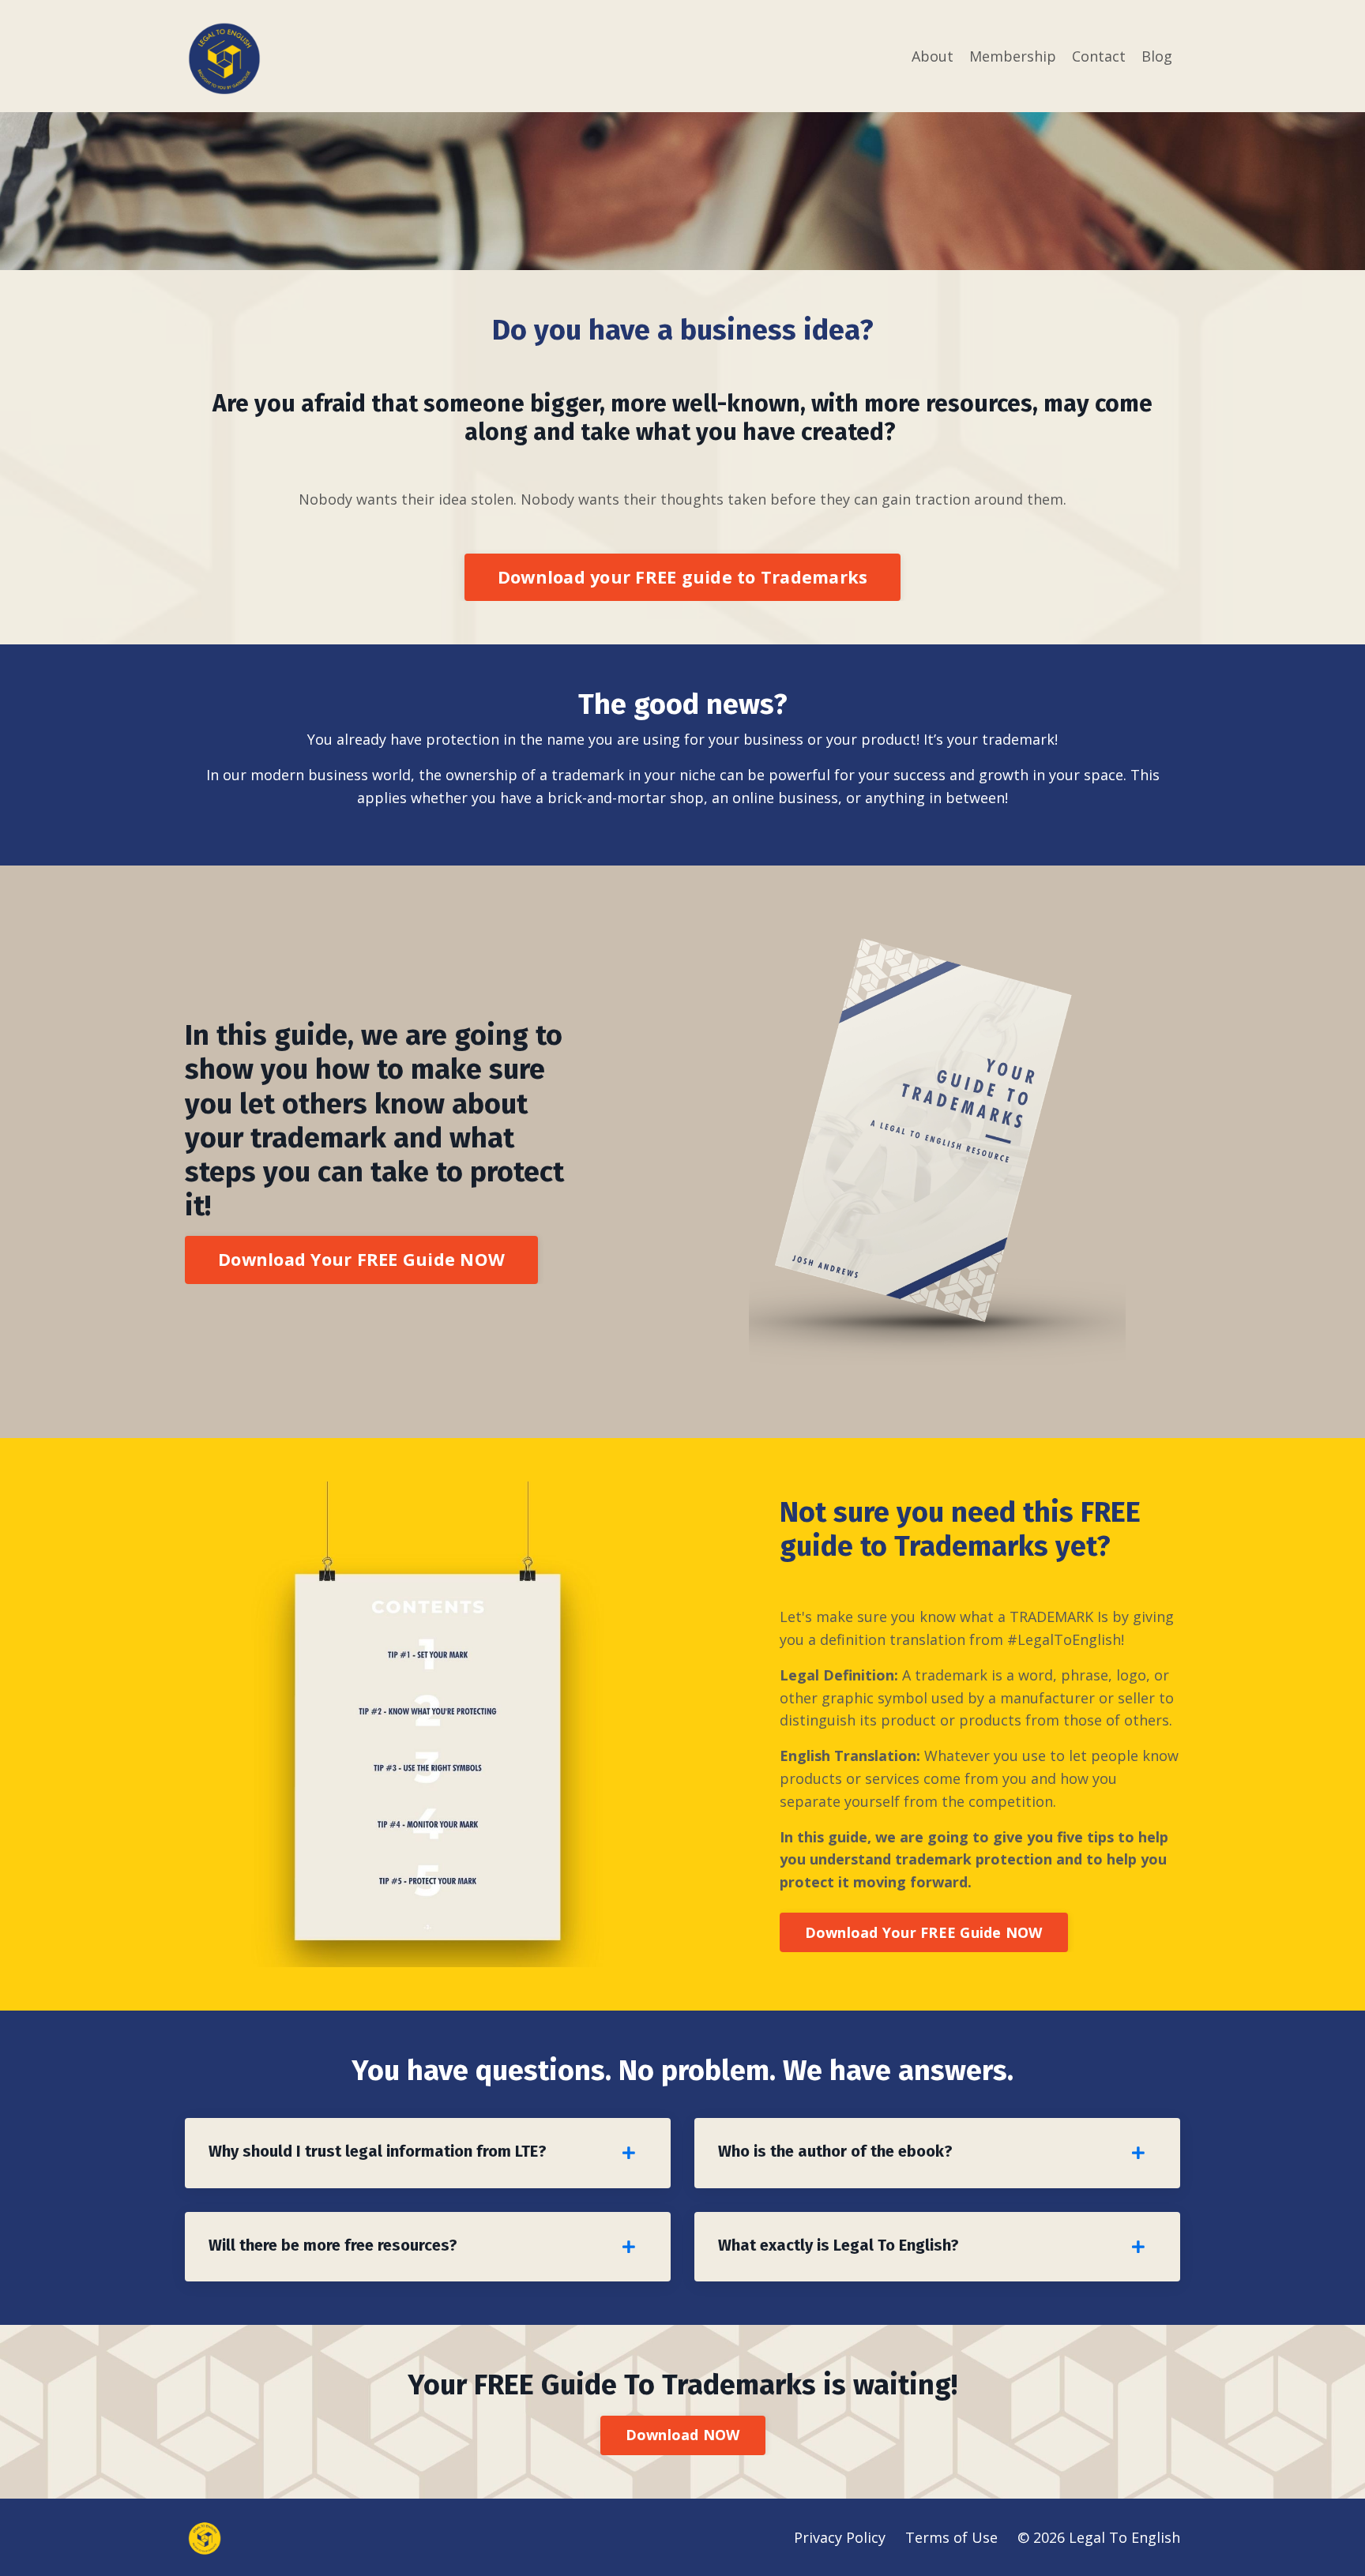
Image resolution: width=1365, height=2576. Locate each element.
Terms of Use (951, 2537)
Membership (1013, 56)
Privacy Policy (840, 2537)
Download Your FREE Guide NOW (361, 1259)
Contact (1099, 56)
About (933, 56)
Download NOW (683, 2435)
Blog (1157, 56)
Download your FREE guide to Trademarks (683, 577)
